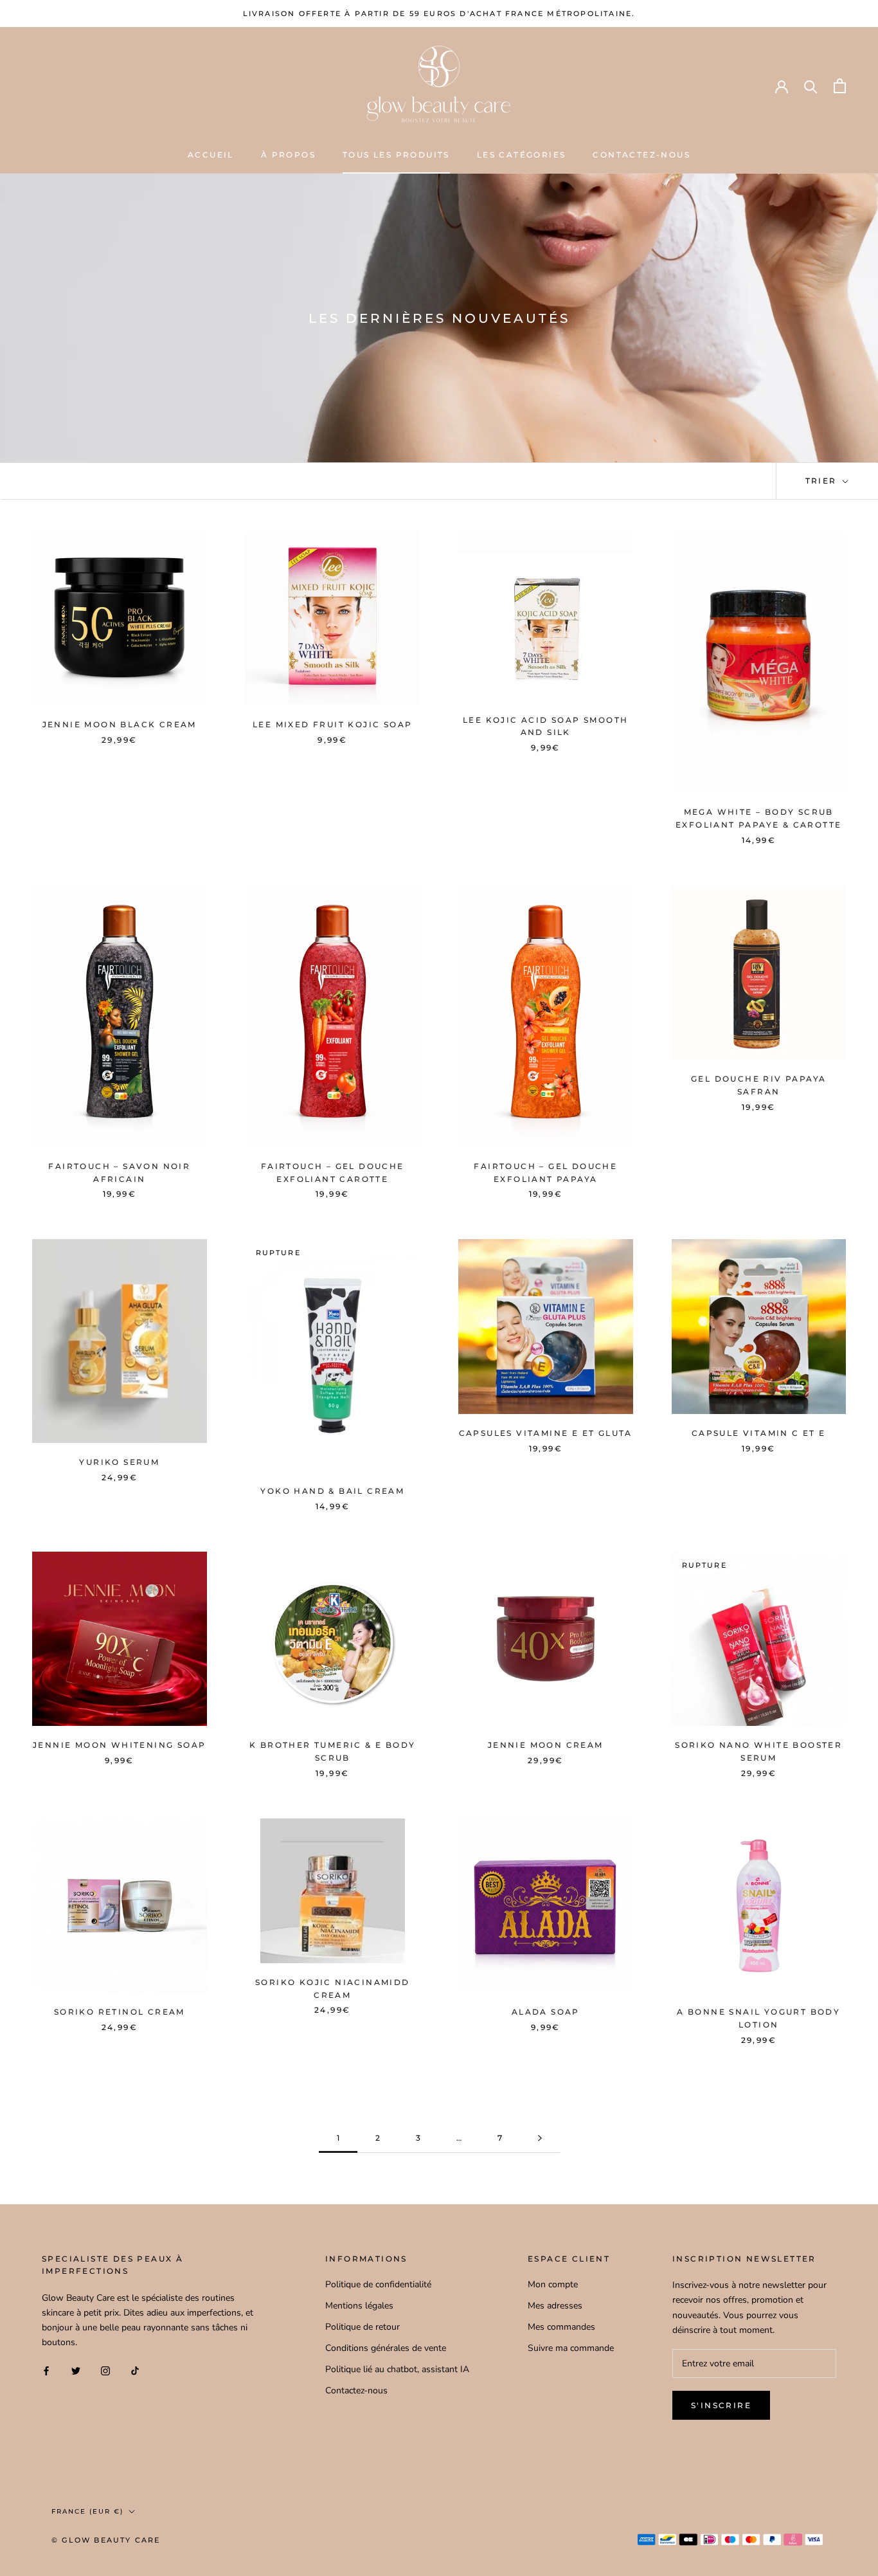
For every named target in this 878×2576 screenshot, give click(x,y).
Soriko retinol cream (120, 2012)
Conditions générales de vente (386, 2348)
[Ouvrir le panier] (840, 86)
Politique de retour (363, 2327)
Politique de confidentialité (378, 2284)
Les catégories (522, 155)
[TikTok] (135, 2371)
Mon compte (553, 2284)
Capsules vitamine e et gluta (546, 1433)
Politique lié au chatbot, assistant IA (397, 2369)
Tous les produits (396, 155)
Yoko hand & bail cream (332, 1491)
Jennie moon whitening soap (119, 1745)
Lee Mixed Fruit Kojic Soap (332, 724)
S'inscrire (721, 2405)
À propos (288, 155)
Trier (823, 481)
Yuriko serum (119, 1462)
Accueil (211, 155)
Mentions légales (359, 2306)
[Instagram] (105, 2371)
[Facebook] (46, 2371)
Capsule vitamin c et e (759, 1433)
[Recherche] (811, 86)
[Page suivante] (540, 2138)
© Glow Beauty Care (106, 2540)
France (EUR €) (87, 2511)
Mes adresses (555, 2306)
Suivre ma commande (571, 2348)
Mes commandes (561, 2327)
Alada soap (546, 2012)
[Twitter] (76, 2371)
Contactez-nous (641, 155)
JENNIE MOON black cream (120, 724)
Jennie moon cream (546, 1745)
